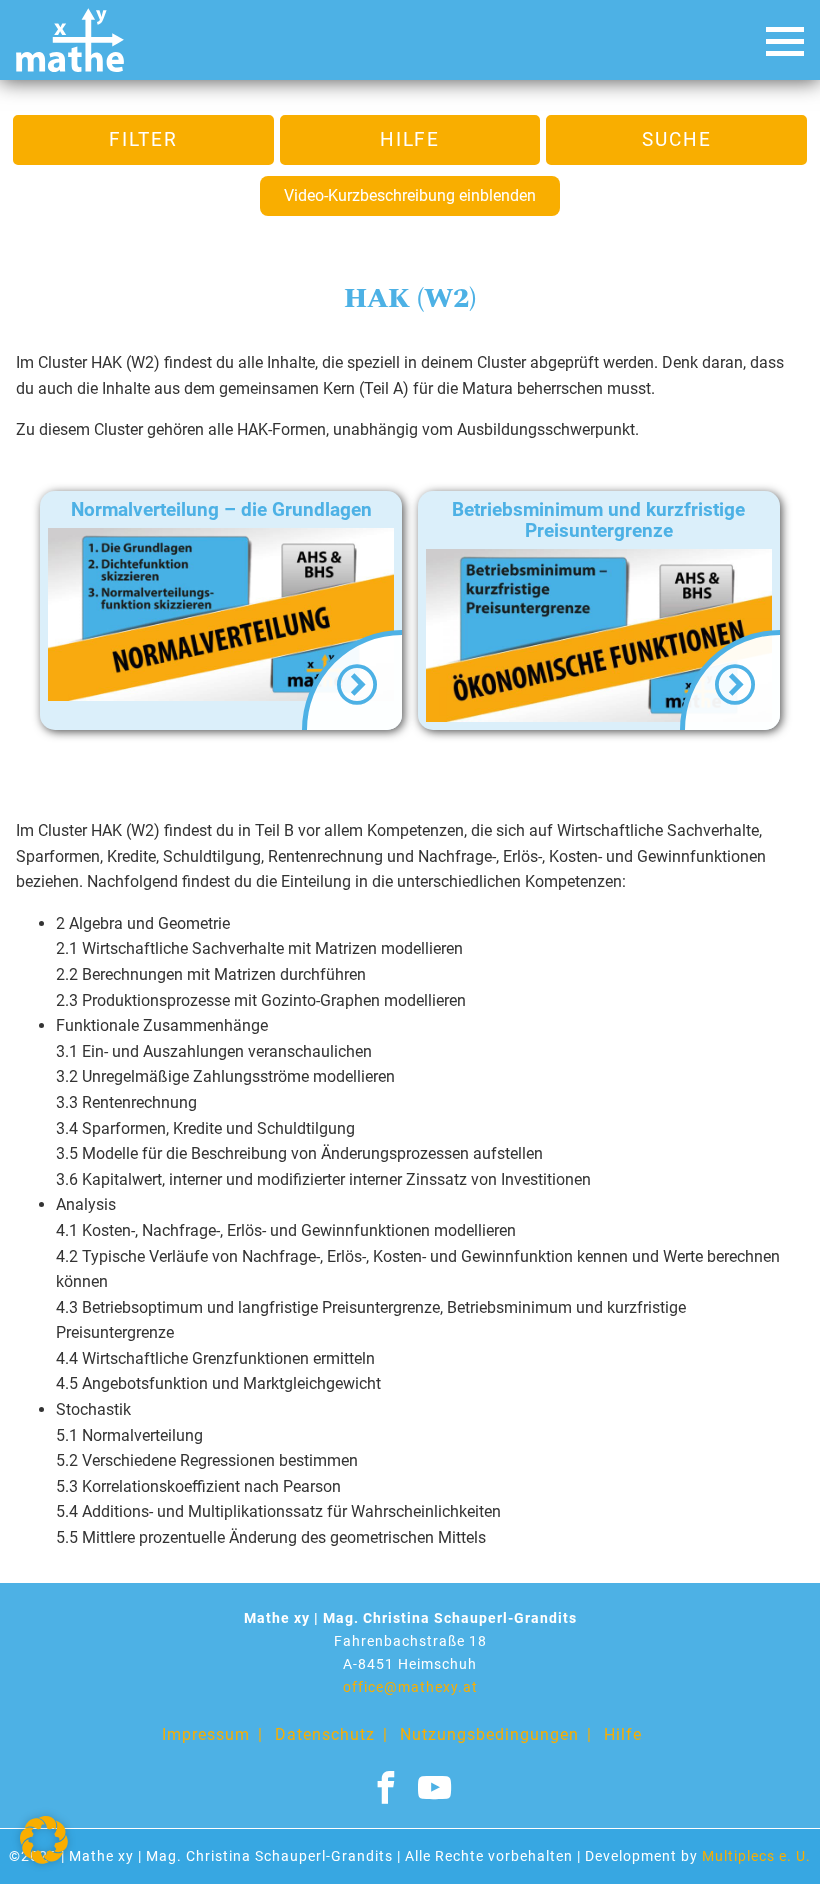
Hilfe (410, 139)
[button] (44, 1840)
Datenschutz (325, 1734)
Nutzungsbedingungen (489, 1734)
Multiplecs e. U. (756, 1856)
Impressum (206, 1734)
